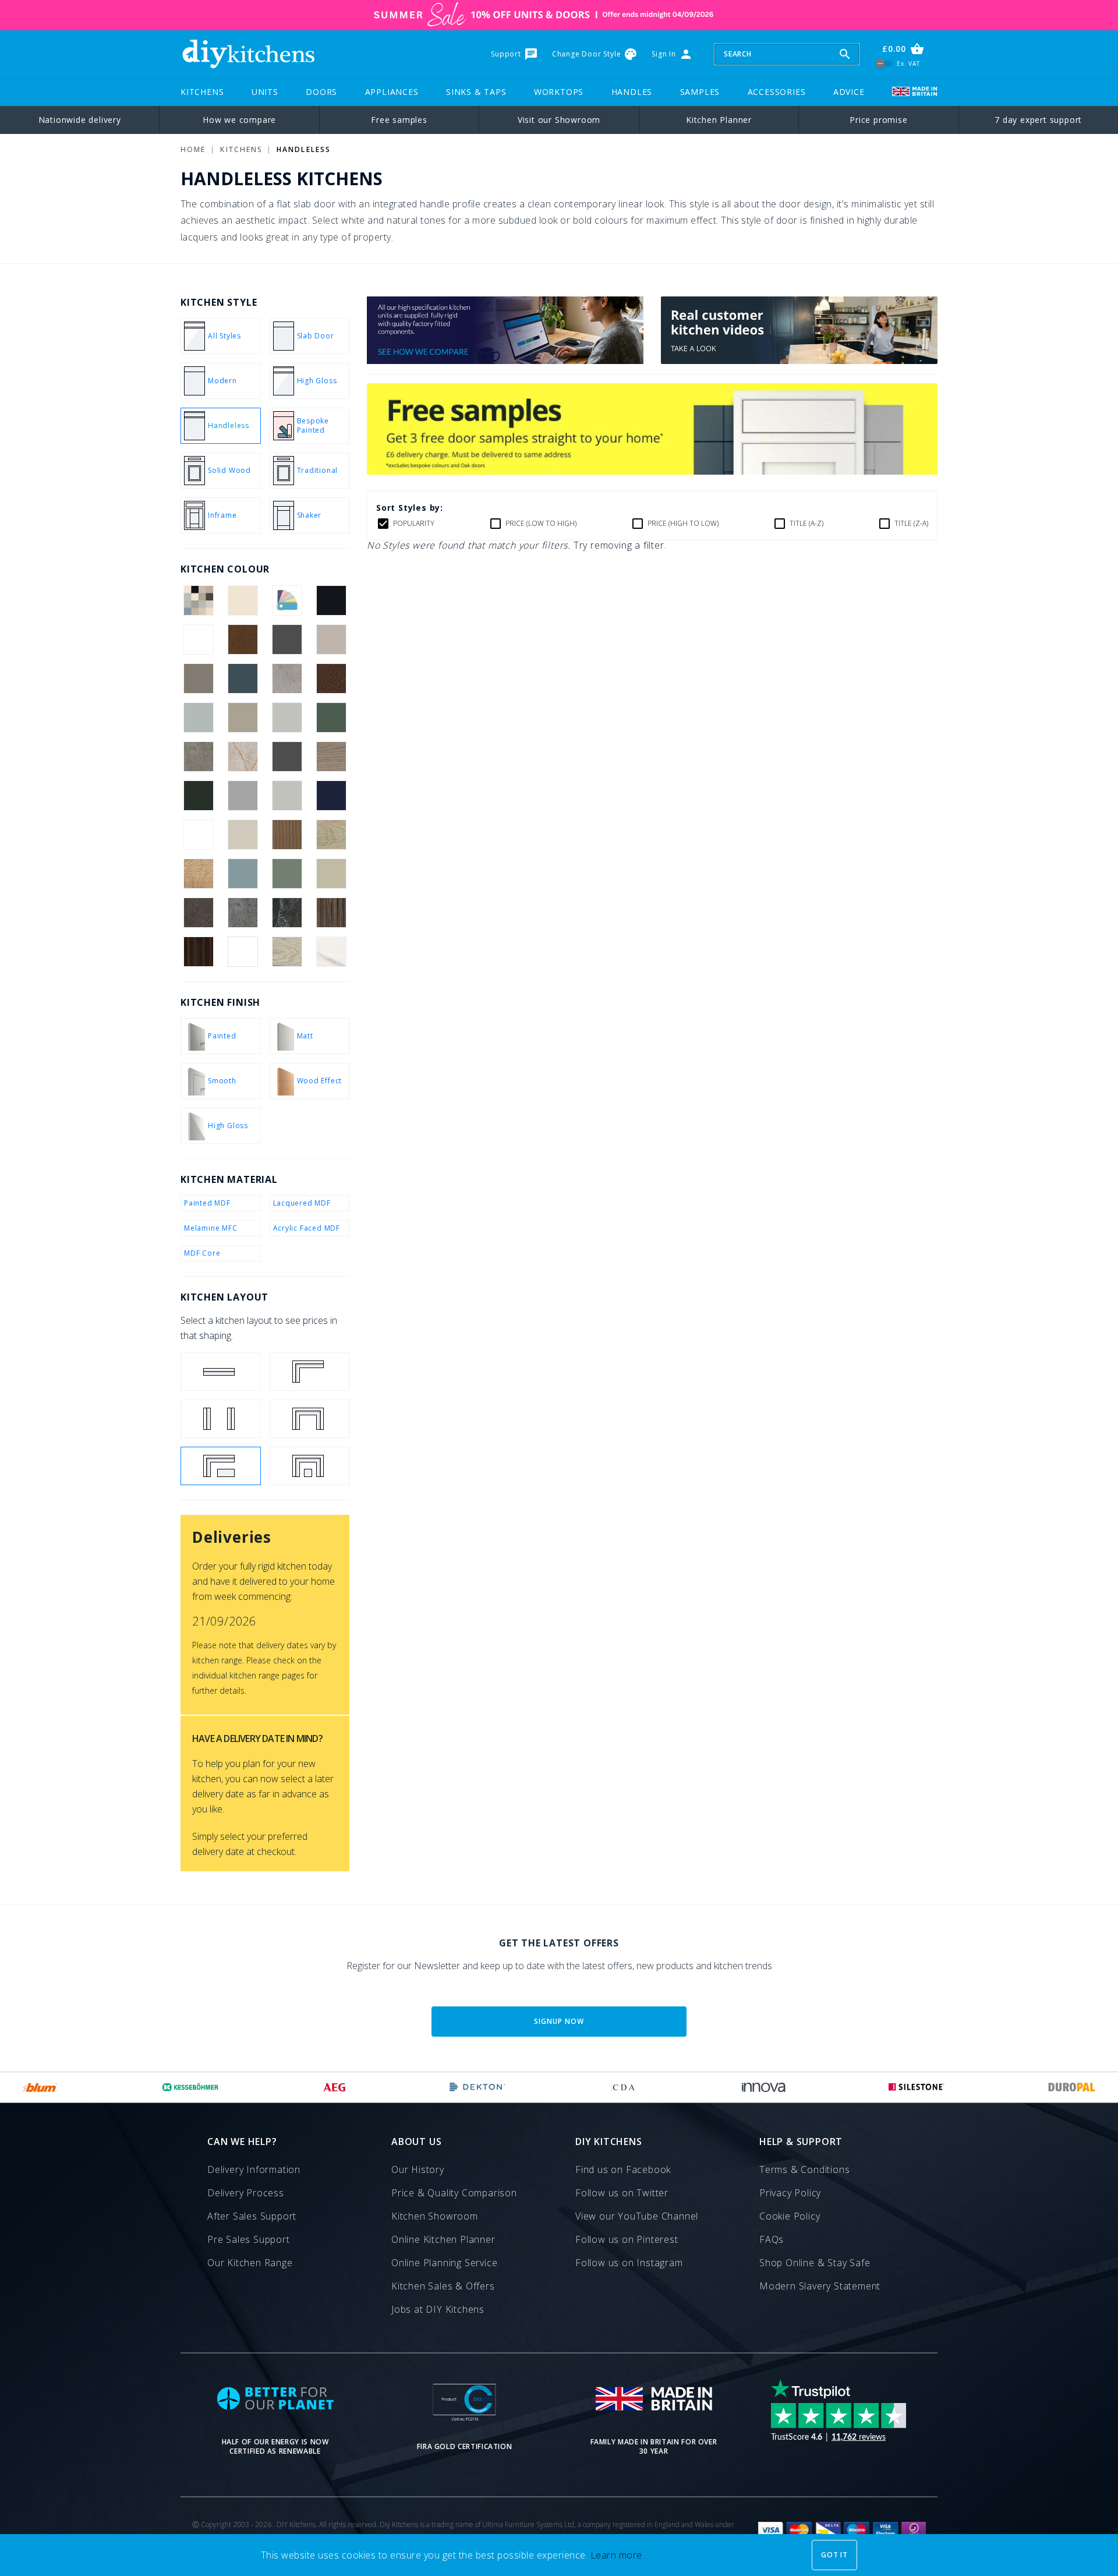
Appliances (392, 92)
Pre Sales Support (249, 2239)
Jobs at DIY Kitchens (438, 2309)
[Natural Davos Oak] (332, 835)
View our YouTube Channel (637, 2216)
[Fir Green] (332, 718)
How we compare (239, 120)
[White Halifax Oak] (287, 952)
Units (265, 92)
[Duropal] (1072, 2087)
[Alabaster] (243, 600)
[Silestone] (917, 2087)
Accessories (777, 92)
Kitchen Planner (719, 120)
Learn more (616, 2555)
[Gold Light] (243, 757)
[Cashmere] (332, 639)
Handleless (304, 149)
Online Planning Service (444, 2263)
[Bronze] (243, 639)
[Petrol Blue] (243, 874)
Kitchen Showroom (435, 2216)
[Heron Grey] (243, 796)
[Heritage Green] (198, 796)
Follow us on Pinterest (627, 2239)
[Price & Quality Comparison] (505, 361)
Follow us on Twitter (622, 2193)
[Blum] (40, 2087)
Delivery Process (246, 2193)
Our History (418, 2169)
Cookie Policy (790, 2216)
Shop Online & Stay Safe (815, 2263)
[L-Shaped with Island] (221, 1466)
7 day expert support (1038, 120)
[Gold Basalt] (198, 757)
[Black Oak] (198, 639)
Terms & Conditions (804, 2169)
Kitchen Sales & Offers (443, 2286)
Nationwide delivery (80, 120)
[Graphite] (287, 757)
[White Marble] (332, 952)
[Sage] (332, 874)
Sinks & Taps (476, 92)
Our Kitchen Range (250, 2263)
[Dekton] (477, 2087)
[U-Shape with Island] (310, 1466)
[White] (243, 952)
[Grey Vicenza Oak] (332, 757)
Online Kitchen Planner (443, 2239)
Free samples (399, 120)
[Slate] (287, 913)
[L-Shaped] (310, 1372)
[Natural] (287, 835)
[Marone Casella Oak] (198, 835)
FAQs (772, 2239)
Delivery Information (254, 2169)
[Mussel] (243, 835)
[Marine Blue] (332, 796)
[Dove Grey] (287, 718)
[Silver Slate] (243, 913)
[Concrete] (287, 679)
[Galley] (221, 1419)
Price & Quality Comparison (454, 2193)
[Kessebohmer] (191, 2087)
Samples (700, 92)
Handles (632, 92)
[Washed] (332, 913)
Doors (321, 92)
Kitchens (202, 92)
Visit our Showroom (559, 120)
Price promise (878, 120)
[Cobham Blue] (243, 679)
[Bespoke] (287, 600)
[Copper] (332, 679)
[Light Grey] (287, 796)
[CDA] (624, 2087)
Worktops (559, 92)
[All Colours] (198, 600)
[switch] (884, 63)
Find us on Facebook (623, 2169)
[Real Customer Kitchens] (799, 361)
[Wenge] (198, 952)
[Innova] (764, 2087)
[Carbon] (287, 639)
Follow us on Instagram (629, 2263)
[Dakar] (243, 718)
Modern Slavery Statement (820, 2286)
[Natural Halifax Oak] (198, 874)
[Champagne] (198, 679)
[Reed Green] (287, 874)
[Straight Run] (221, 1372)
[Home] (248, 54)
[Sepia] (198, 913)
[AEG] (335, 2087)
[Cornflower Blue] (198, 718)
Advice (849, 92)
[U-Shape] (310, 1419)
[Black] (332, 600)
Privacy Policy (790, 2193)
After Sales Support (252, 2216)
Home (193, 149)
